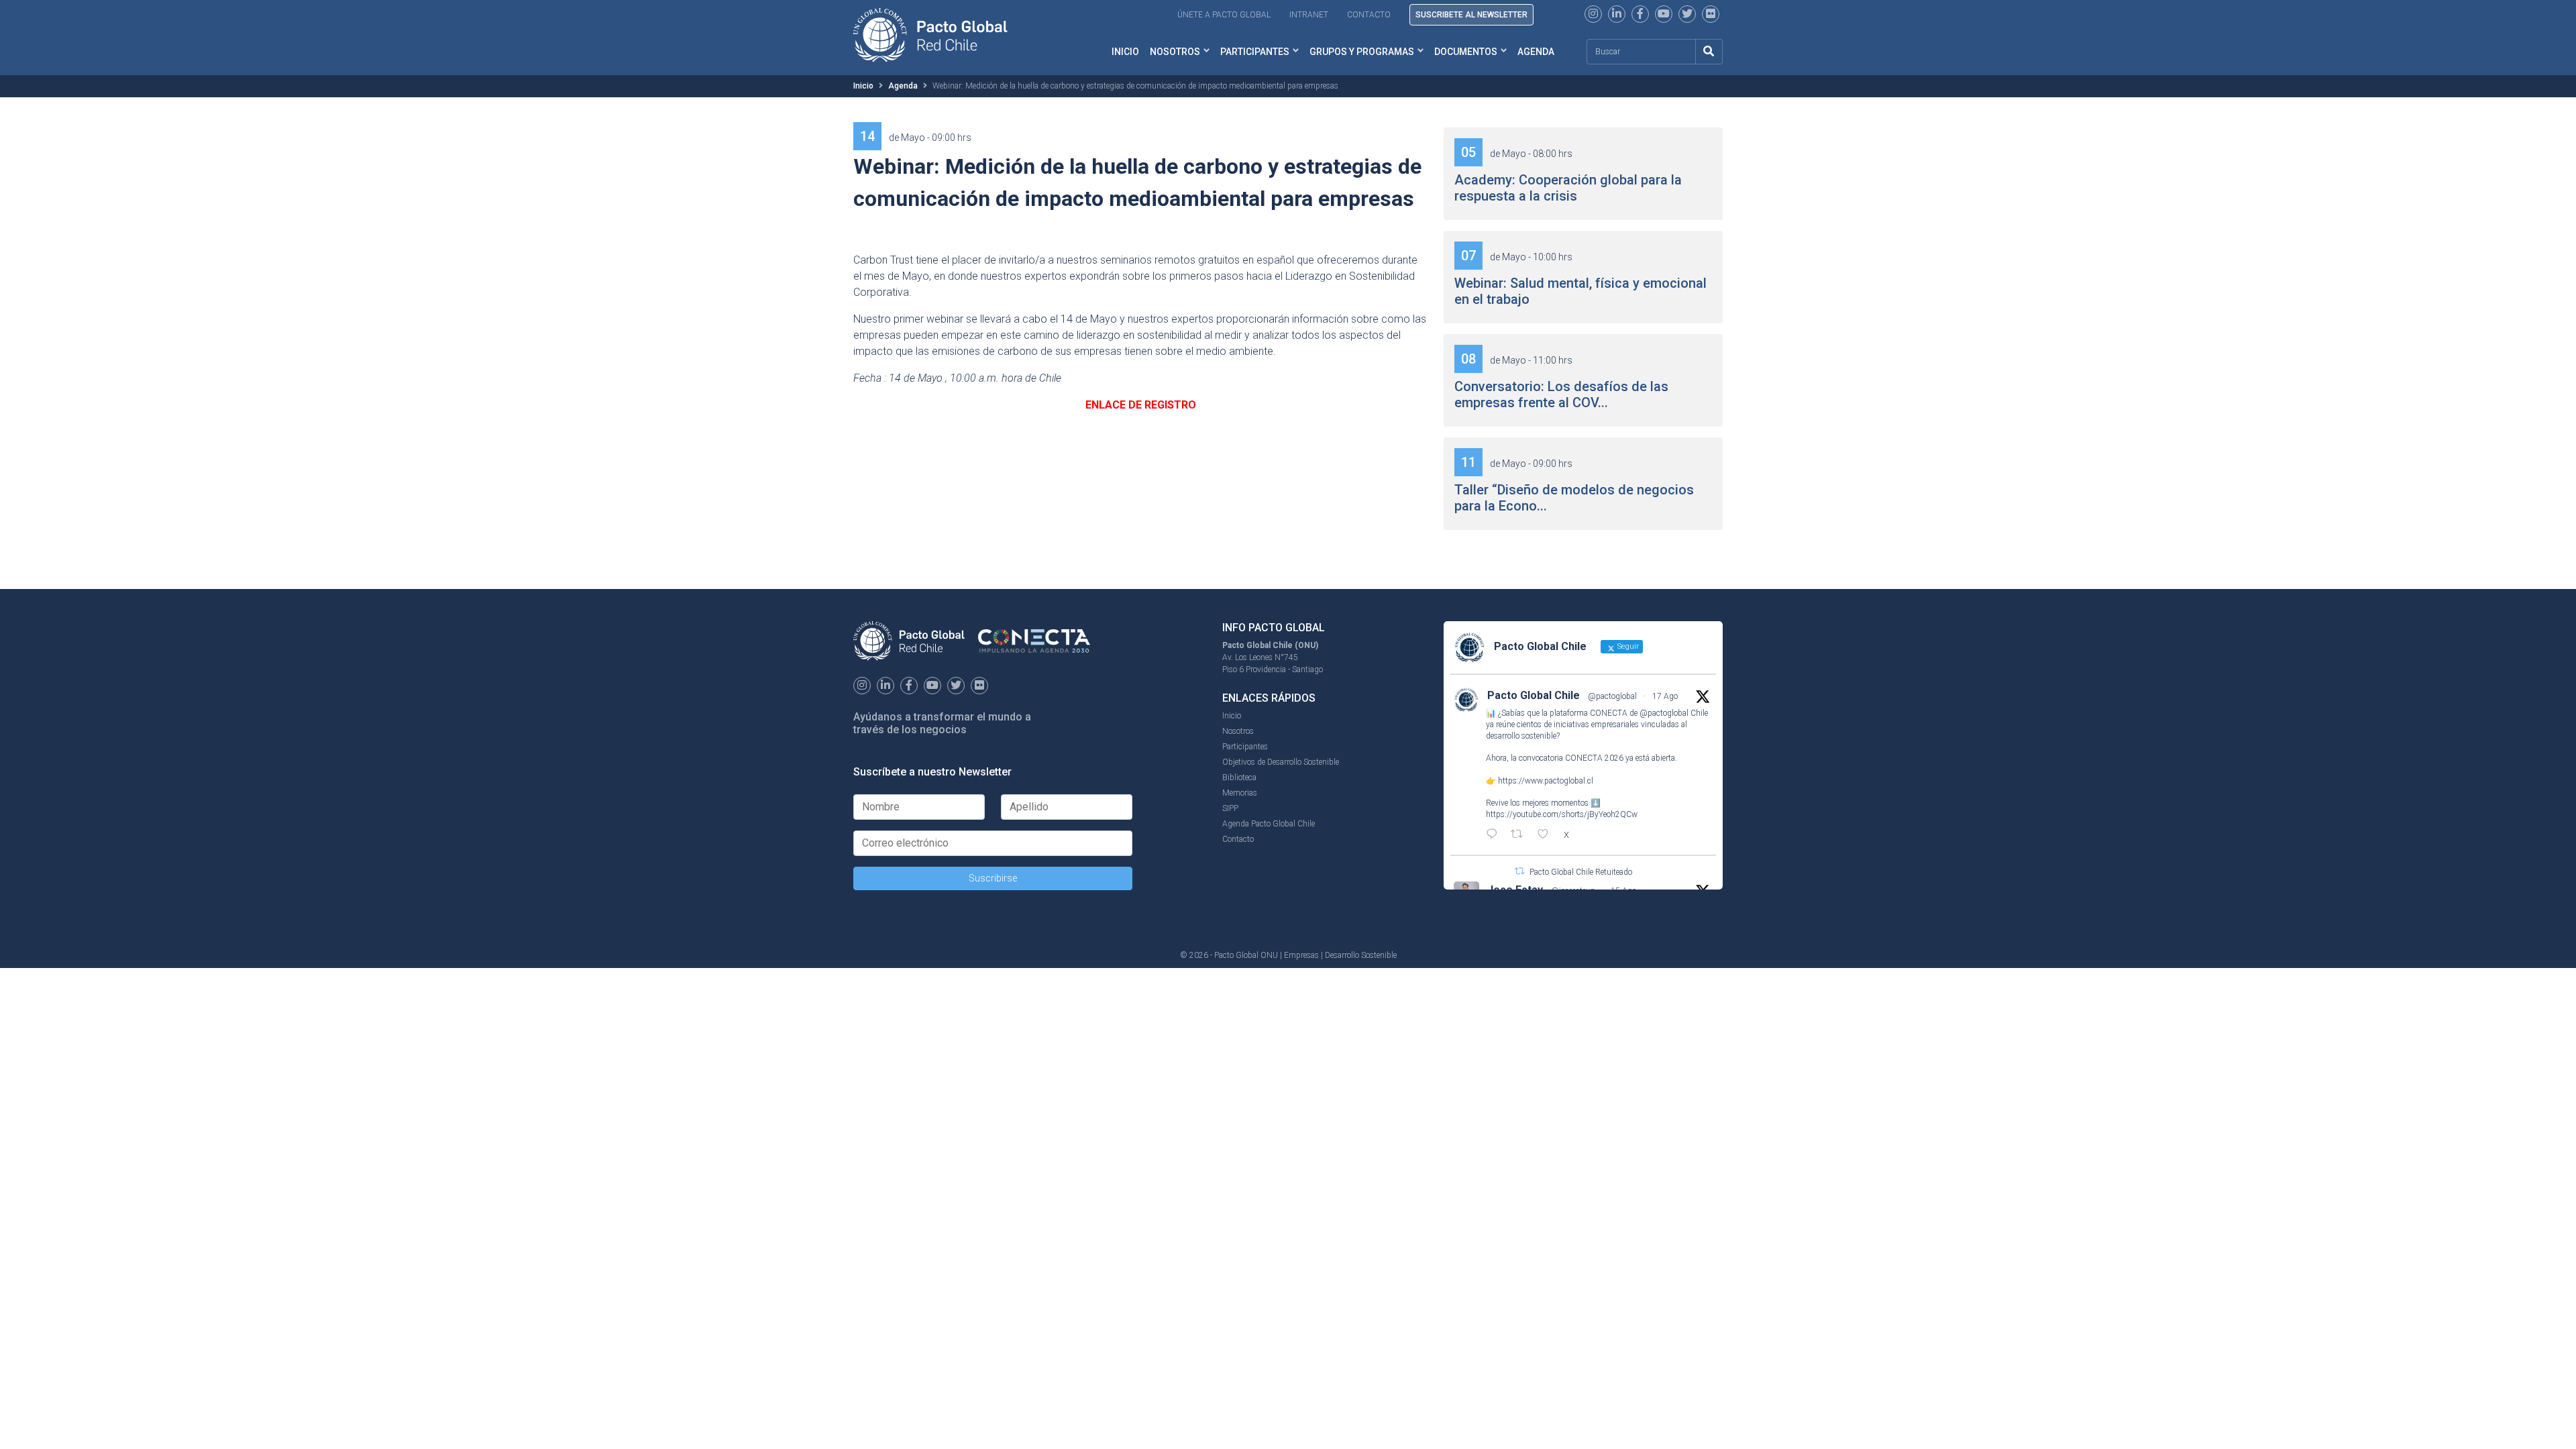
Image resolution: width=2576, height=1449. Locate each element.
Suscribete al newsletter (1471, 15)
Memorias (1240, 793)
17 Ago (1665, 696)
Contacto (1369, 15)
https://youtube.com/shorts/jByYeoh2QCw (1562, 814)
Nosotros (1175, 52)
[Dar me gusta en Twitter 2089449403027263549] (1547, 835)
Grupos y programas (1362, 52)
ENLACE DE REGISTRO (1141, 405)
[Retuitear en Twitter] (1519, 871)
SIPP (1230, 808)
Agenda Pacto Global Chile (1269, 824)
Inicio (1125, 52)
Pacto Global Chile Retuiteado (1581, 872)
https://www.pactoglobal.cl (1546, 781)
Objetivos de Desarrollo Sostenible (1281, 762)
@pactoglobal (1612, 696)
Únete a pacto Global (1224, 15)
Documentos (1466, 52)
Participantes (1255, 52)
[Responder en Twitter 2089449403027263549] (1495, 835)
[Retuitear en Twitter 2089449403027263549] (1521, 835)
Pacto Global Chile (1534, 695)
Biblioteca (1239, 777)
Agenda (1536, 52)
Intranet (1309, 15)
